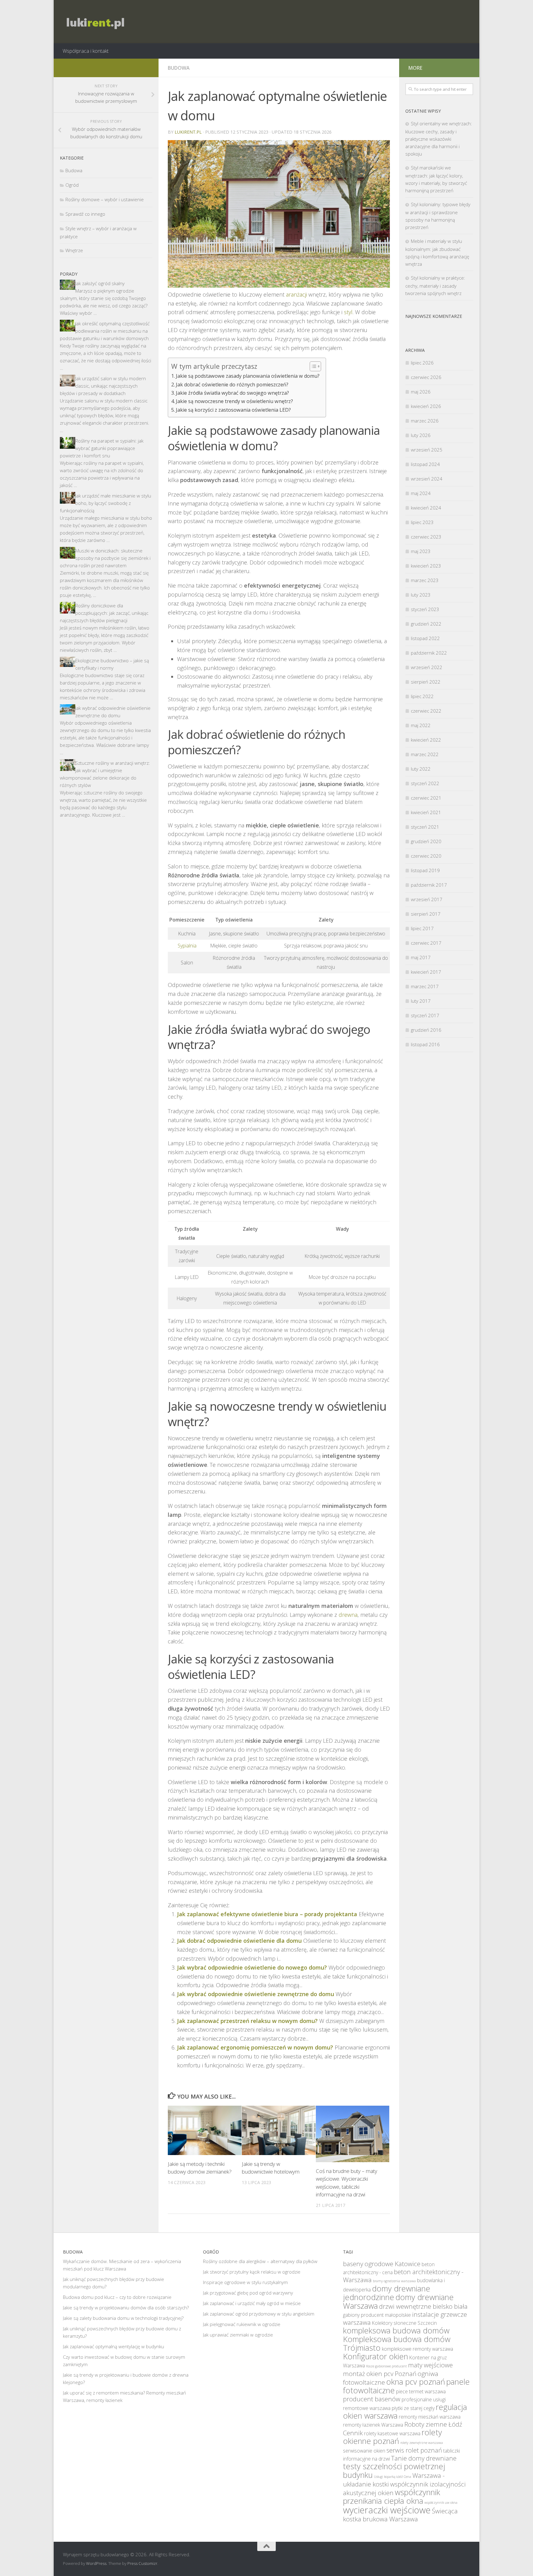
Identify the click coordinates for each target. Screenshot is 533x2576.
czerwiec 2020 (426, 856)
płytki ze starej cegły (413, 2408)
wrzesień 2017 (427, 899)
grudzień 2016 (426, 1030)
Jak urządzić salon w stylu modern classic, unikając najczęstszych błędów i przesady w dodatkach (103, 386)
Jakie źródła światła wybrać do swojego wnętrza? (232, 393)
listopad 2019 (425, 870)
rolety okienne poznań (393, 2437)
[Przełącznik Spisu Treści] (312, 366)
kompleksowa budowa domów (396, 2330)
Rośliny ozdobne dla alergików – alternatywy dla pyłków (260, 2261)
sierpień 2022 (426, 682)
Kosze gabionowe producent (386, 2366)
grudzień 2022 (426, 624)
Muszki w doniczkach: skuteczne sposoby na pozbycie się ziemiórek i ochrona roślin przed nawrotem (105, 558)
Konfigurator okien (376, 2356)
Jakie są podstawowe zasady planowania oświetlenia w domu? (248, 376)
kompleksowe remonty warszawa (417, 2349)
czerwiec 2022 (426, 711)
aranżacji (296, 294)
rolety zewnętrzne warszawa (422, 2443)
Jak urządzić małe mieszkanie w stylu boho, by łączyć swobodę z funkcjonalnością (105, 503)
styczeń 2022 (425, 783)
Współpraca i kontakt (86, 51)
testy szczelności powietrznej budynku (394, 2470)
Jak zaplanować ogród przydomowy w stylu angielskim (259, 2314)
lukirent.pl (188, 132)
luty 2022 (421, 769)
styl (348, 312)
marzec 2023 (425, 580)
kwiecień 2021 (426, 812)
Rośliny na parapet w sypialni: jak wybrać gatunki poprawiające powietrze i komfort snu (102, 448)
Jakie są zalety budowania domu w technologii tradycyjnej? (123, 2318)
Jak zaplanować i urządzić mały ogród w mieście (252, 2303)
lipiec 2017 (422, 928)
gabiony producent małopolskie (377, 2315)
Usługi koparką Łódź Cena (393, 2477)
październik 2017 (429, 885)
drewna (348, 1615)
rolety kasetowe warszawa (392, 2433)
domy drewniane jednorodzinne (387, 2293)
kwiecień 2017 (426, 972)
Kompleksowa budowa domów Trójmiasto (397, 2343)
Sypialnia (187, 946)
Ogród (72, 185)
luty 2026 (421, 435)
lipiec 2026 (422, 363)
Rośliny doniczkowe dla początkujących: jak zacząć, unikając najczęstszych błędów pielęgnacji (104, 613)
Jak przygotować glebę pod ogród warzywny (248, 2293)
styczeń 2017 (425, 1015)
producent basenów (372, 2399)
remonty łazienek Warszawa (373, 2425)
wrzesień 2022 (427, 667)
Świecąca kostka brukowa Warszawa (400, 2515)
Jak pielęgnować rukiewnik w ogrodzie (242, 2324)
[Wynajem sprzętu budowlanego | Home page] (94, 22)
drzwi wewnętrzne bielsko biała (423, 2306)
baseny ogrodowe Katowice (382, 2264)
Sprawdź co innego (85, 214)
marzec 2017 (425, 986)
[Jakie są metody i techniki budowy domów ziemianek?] (205, 2130)
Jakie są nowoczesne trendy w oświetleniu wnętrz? (234, 401)
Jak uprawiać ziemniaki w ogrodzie (238, 2335)
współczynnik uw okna (441, 2503)
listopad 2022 (425, 638)
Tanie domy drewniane (424, 2458)
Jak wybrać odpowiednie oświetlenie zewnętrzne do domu (256, 1994)
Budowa (179, 68)
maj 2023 (421, 551)
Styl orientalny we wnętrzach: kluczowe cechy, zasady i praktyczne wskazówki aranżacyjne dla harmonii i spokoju (439, 139)
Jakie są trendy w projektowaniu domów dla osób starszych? (126, 2308)
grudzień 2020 (426, 841)
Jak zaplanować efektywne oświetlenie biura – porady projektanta (267, 1914)
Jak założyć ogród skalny (100, 283)
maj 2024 (421, 493)
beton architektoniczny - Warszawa (403, 2276)
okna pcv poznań (416, 2382)
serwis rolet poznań (414, 2450)
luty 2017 (421, 1001)
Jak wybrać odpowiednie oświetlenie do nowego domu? (252, 1967)
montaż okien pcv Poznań (380, 2374)
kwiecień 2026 (426, 406)
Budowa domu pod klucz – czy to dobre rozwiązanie (117, 2297)
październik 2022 (429, 653)
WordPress (96, 2563)
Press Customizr (142, 2563)
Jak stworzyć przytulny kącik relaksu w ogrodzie (252, 2272)
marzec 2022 (425, 754)
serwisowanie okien (364, 2451)
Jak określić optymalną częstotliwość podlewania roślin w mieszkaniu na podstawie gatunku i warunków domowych (105, 331)
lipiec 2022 (422, 696)
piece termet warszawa (421, 2391)
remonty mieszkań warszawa (430, 2417)
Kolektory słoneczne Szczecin (404, 2323)
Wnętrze (74, 250)
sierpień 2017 (426, 914)
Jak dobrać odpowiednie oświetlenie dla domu (239, 1941)
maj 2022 (421, 725)
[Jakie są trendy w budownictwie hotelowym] (279, 2130)
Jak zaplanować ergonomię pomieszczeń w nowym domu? (255, 2047)
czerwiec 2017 (426, 943)
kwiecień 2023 (426, 566)
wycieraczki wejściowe (387, 2510)
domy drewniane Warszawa (398, 2301)
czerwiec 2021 (426, 798)
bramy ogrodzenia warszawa (394, 2281)
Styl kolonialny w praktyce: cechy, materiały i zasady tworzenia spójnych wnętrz (435, 285)
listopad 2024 (425, 464)
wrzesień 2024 (427, 479)
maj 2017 (421, 957)
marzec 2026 (425, 421)
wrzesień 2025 (427, 450)
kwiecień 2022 (426, 740)
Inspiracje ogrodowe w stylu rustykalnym (245, 2282)
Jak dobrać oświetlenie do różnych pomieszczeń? (232, 385)
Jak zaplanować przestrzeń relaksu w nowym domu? (247, 2021)
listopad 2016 (425, 1044)
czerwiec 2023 (426, 537)
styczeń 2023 (425, 609)
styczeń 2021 (425, 827)
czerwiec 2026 (426, 377)
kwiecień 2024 (426, 508)
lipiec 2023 (422, 522)
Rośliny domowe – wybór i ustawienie (105, 199)
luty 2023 (421, 595)
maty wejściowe (430, 2365)
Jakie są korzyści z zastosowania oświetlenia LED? (233, 410)
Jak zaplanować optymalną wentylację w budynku (114, 2346)
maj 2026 (421, 392)
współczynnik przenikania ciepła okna (392, 2496)
